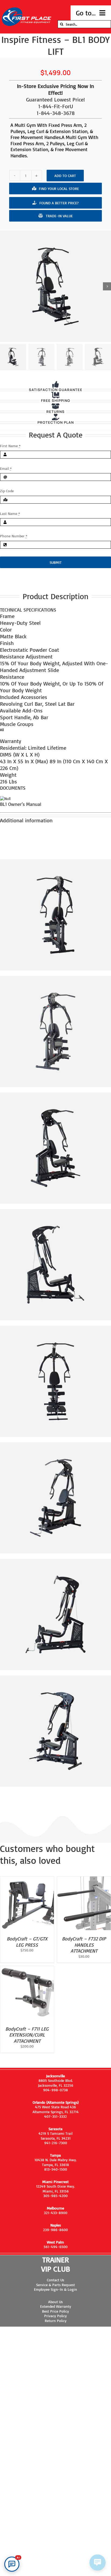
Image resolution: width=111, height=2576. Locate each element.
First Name (10, 446)
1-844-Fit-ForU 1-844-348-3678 (56, 110)
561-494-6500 (56, 2247)
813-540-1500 (56, 2169)
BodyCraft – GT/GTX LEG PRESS (27, 1942)
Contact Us (55, 2280)
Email (6, 468)
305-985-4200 (55, 2196)
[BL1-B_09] (55, 286)
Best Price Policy (55, 2311)
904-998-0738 (55, 2090)
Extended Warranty (56, 2306)
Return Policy (56, 2321)
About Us (55, 2302)
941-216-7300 (56, 2143)
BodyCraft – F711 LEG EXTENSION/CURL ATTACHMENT (27, 2035)
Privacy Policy (55, 2316)
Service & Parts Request (55, 2285)
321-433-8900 (56, 2213)
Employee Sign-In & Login (55, 2289)
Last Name (10, 513)
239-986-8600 (55, 2230)
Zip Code (7, 491)
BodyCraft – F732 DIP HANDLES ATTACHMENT (84, 1945)
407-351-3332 (55, 2116)
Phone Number (14, 536)
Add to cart (65, 176)
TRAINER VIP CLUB (56, 2264)
